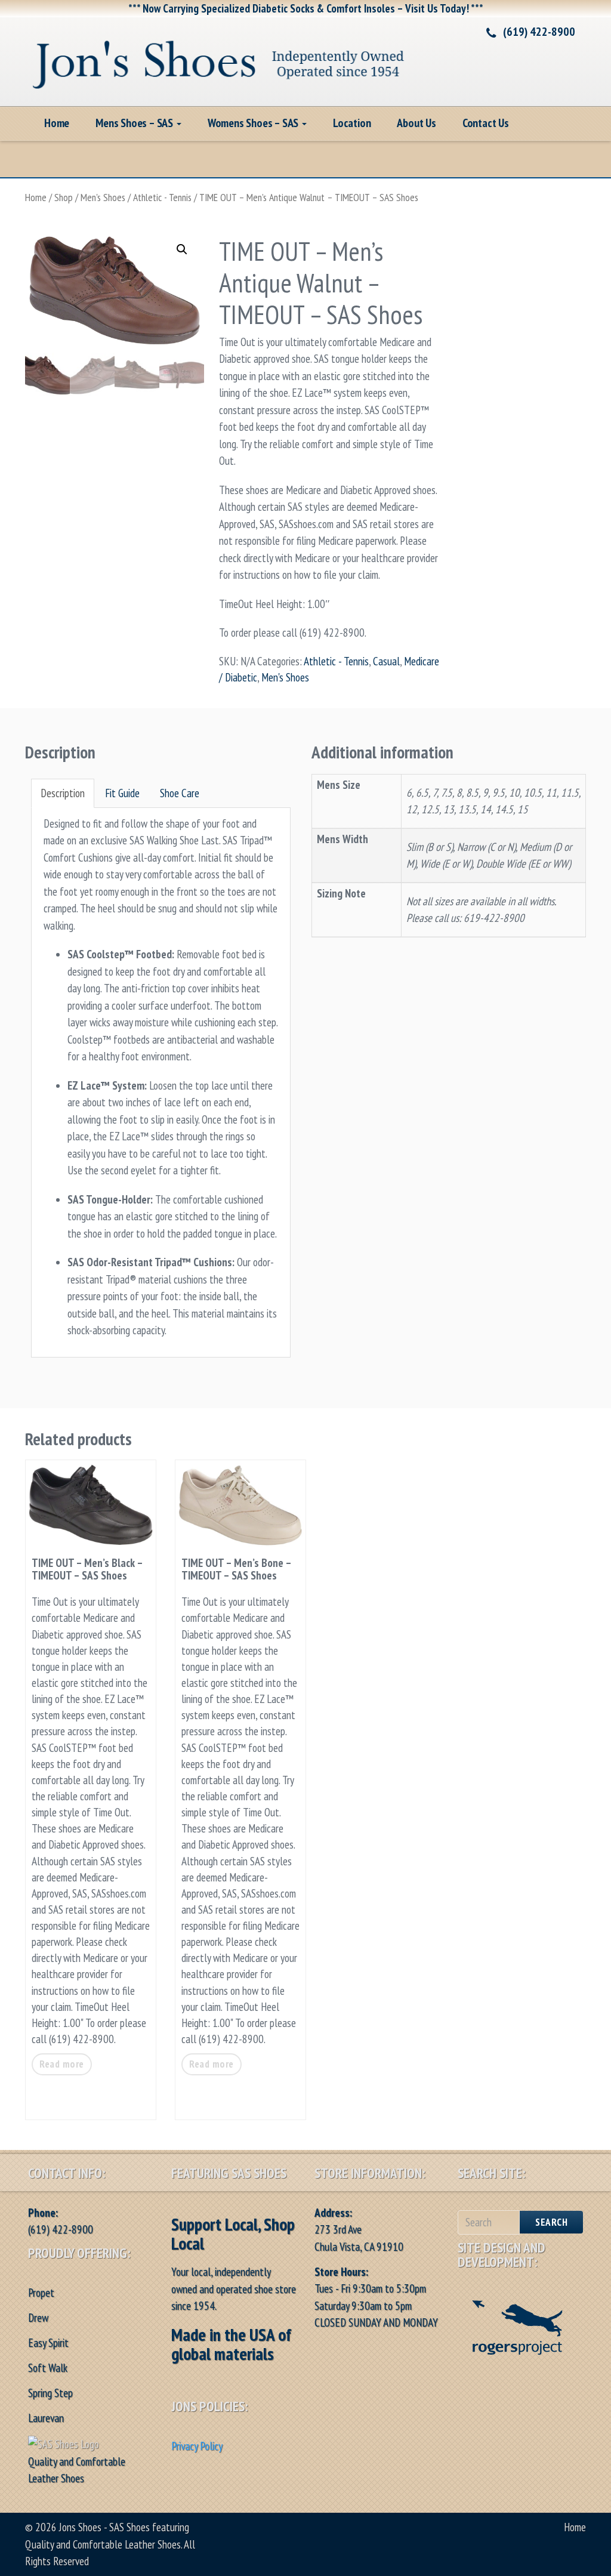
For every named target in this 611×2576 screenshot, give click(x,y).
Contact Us (486, 123)
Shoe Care (180, 793)
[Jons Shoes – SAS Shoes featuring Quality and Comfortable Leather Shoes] (219, 60)
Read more (62, 2064)
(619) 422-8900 (539, 32)
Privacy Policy (197, 2446)
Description (63, 793)
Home (57, 123)
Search (551, 2222)
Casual (386, 661)
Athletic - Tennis (162, 197)
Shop (64, 197)
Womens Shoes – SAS (254, 123)
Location (352, 123)
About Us (416, 123)
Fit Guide (122, 793)
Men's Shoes (103, 197)
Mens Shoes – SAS (135, 123)
